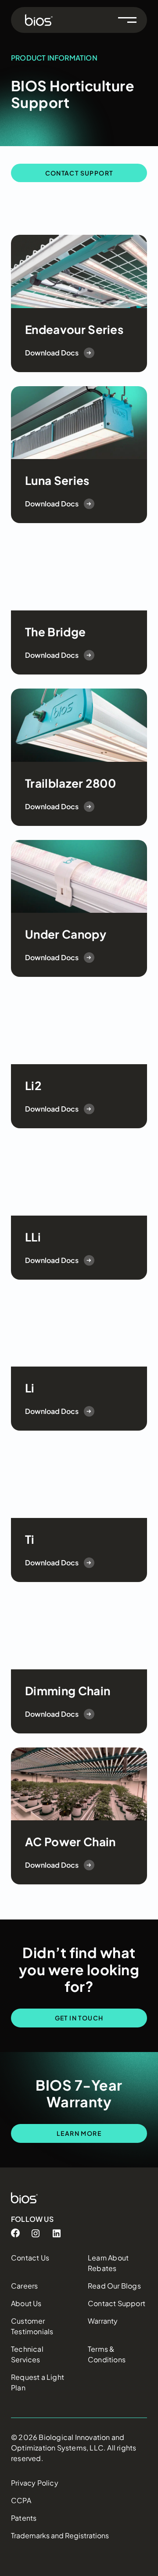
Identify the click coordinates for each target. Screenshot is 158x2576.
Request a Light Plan (38, 2382)
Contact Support (79, 173)
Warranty (103, 2321)
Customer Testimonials (32, 2326)
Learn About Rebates (108, 2263)
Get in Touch (79, 2018)
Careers (24, 2286)
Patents (24, 2518)
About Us (26, 2303)
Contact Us (30, 2258)
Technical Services (27, 2354)
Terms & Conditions (107, 2354)
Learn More (79, 2133)
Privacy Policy (35, 2483)
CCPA (21, 2500)
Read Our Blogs (114, 2286)
